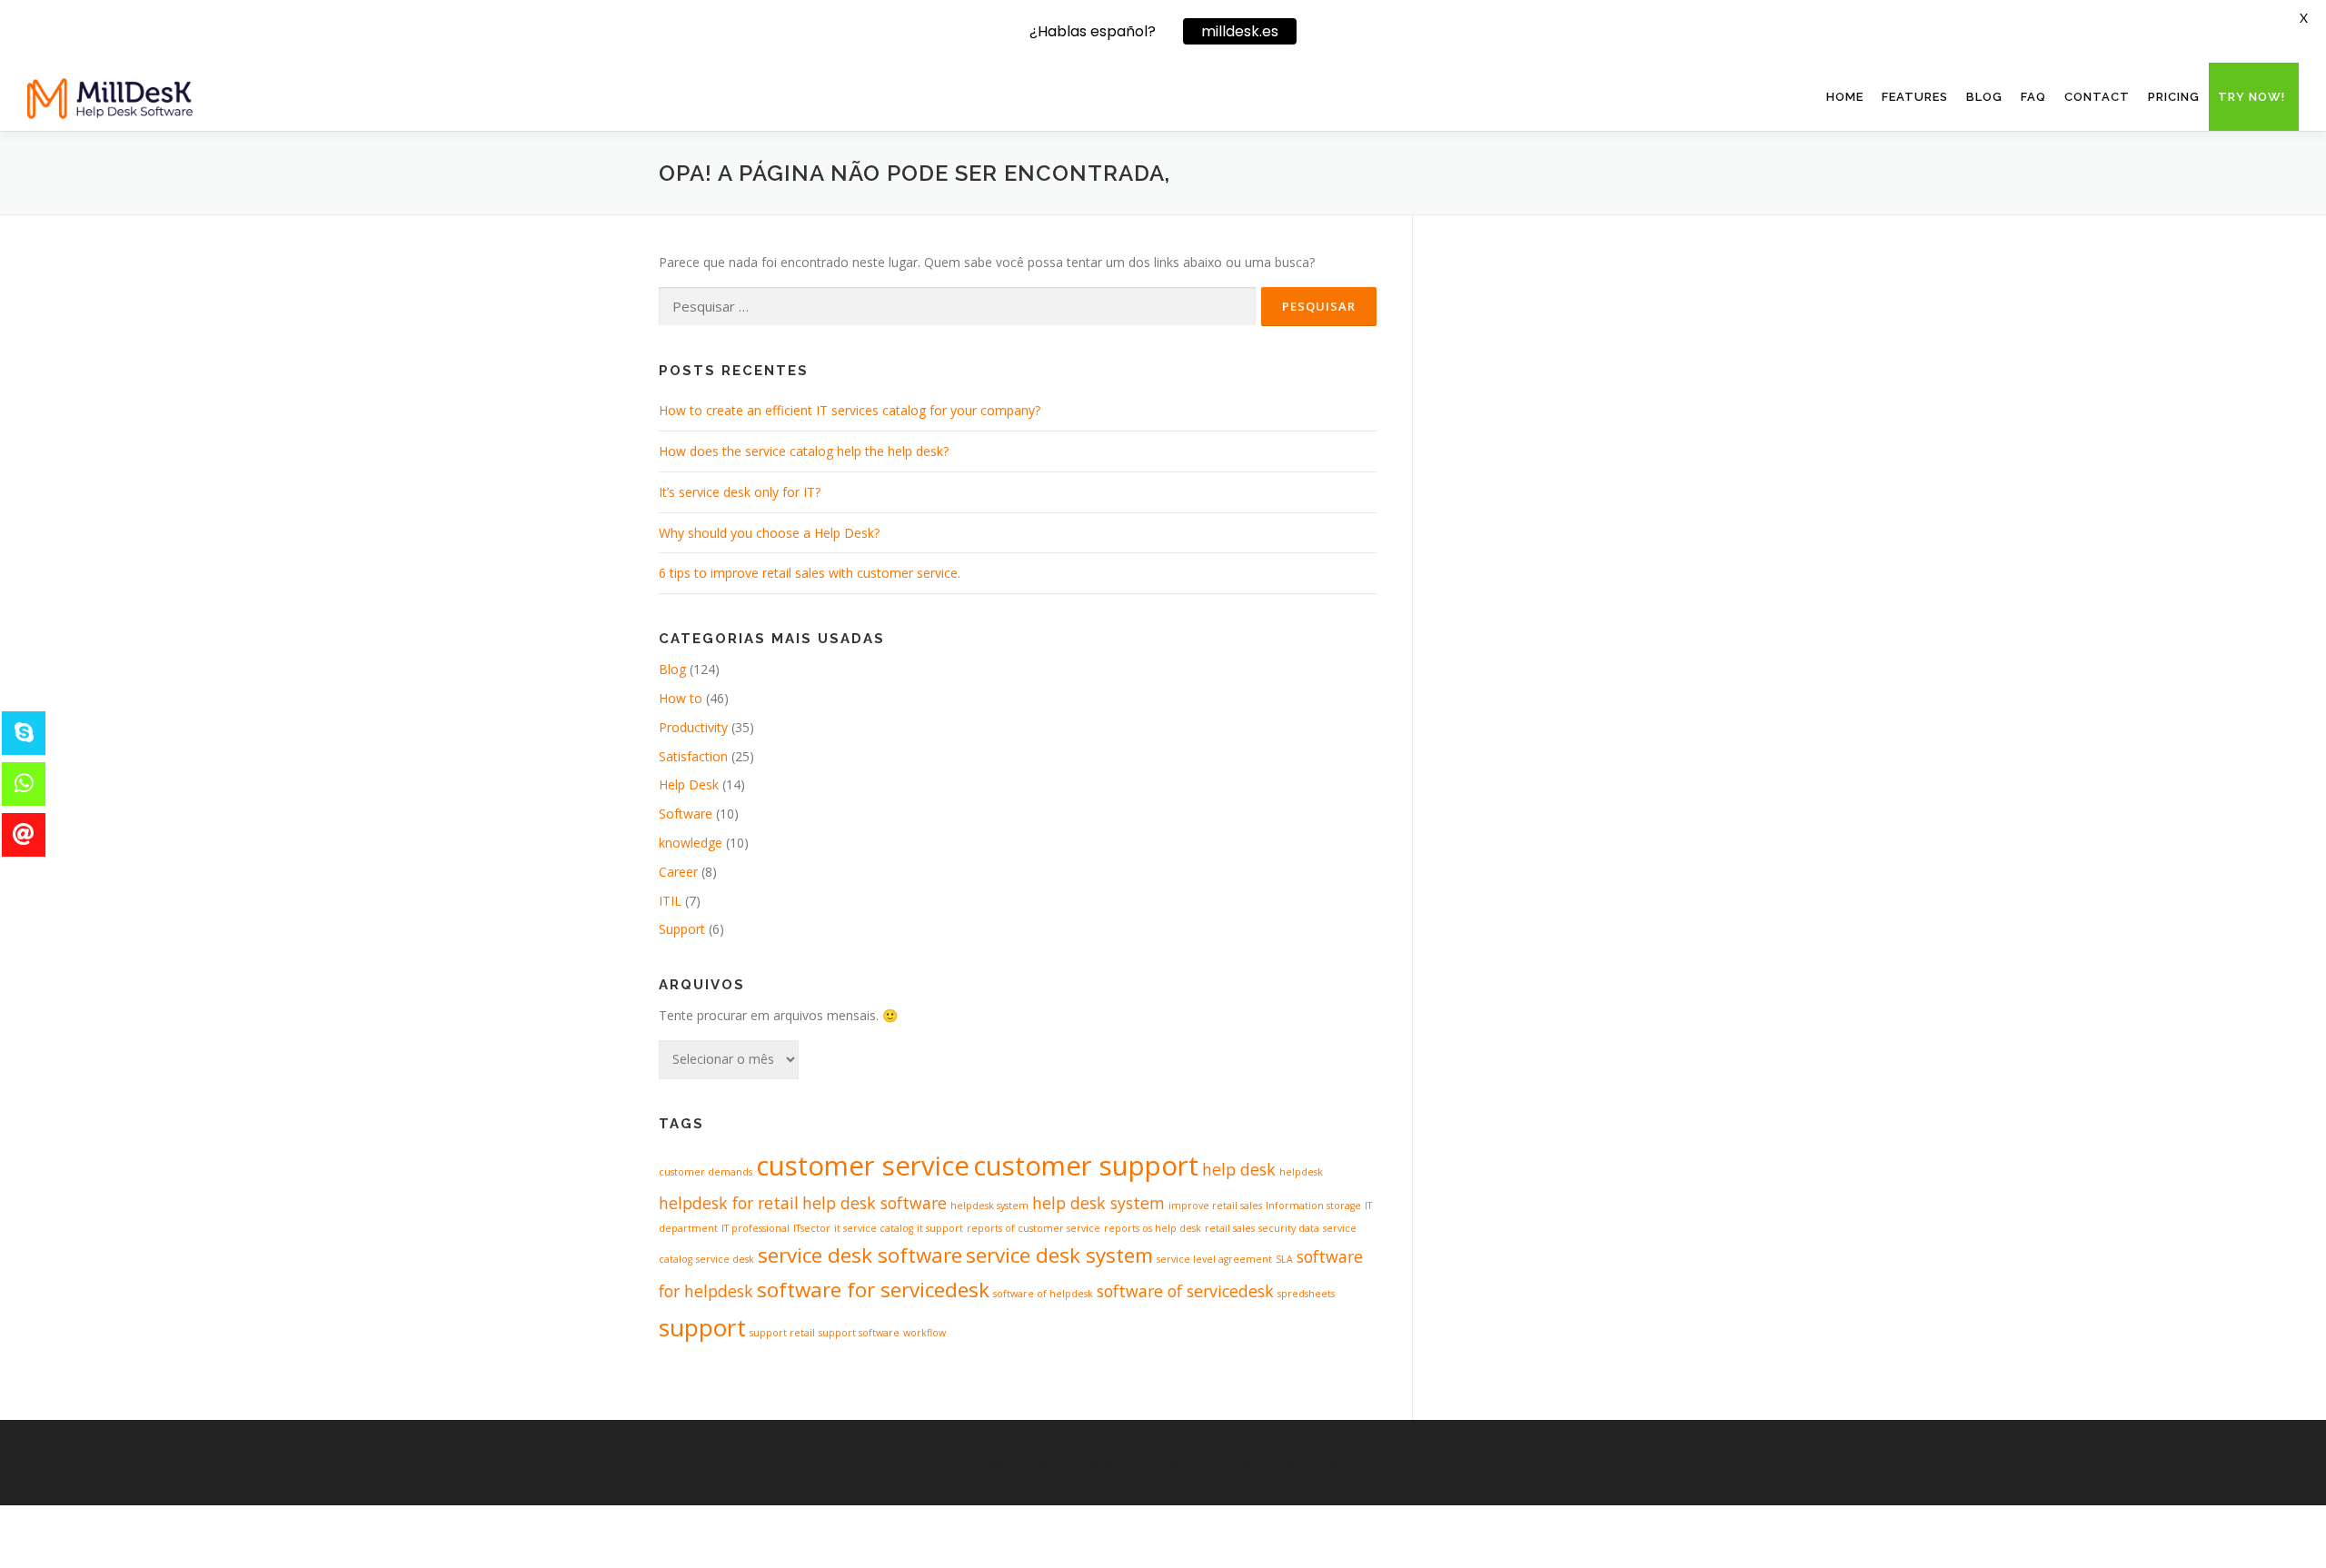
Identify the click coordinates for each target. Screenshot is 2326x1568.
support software (859, 1333)
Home (1845, 97)
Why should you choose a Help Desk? (769, 533)
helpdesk (1301, 1172)
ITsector (812, 1228)
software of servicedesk (1185, 1291)
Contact (2097, 97)
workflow (924, 1333)
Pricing (2174, 97)
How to (681, 698)
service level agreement (1214, 1259)
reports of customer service (1034, 1228)
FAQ (2033, 97)
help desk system (1098, 1203)
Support (682, 929)
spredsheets (1306, 1294)
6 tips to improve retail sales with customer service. (810, 573)
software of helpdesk (1043, 1294)
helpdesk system (989, 1206)
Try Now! (2251, 97)
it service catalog (874, 1228)
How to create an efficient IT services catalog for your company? (850, 410)
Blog (1984, 97)
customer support (1086, 1166)
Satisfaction (693, 756)
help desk (1239, 1169)
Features (1915, 97)
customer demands (706, 1172)
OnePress (1213, 1462)
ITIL (670, 901)
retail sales (1230, 1228)
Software (686, 814)
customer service (863, 1166)
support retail (782, 1333)
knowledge (691, 843)
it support (940, 1228)
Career (678, 872)
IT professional (755, 1228)
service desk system (1059, 1255)
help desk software (875, 1203)
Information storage (1313, 1206)
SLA (1284, 1259)
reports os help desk (1153, 1228)
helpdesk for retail (729, 1203)
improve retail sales (1215, 1206)
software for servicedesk (873, 1290)
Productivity (693, 727)
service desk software (860, 1255)
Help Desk (689, 784)
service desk (725, 1259)
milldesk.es (1240, 31)
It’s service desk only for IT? (740, 492)
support (702, 1327)
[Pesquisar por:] (957, 307)
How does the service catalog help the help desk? (804, 451)
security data (1289, 1228)
